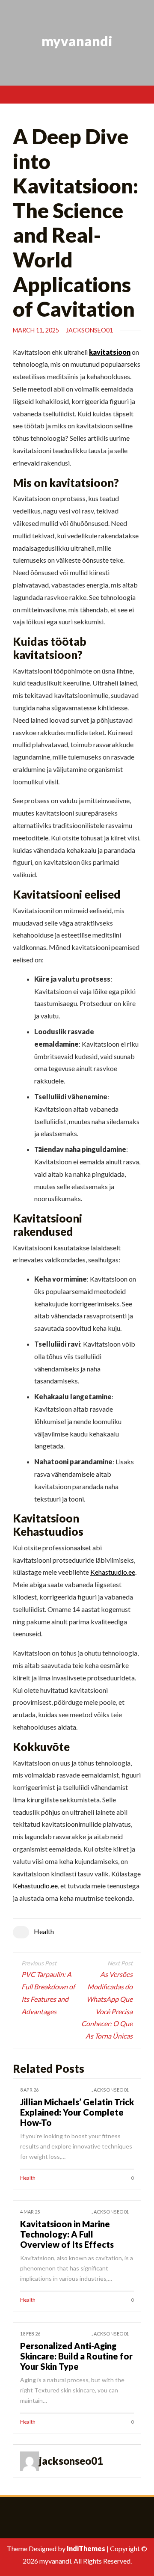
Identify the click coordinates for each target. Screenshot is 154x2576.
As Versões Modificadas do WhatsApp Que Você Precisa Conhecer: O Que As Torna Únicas (107, 2005)
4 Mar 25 (30, 2212)
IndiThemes (86, 2548)
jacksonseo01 (89, 330)
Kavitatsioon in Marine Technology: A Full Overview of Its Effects (67, 2234)
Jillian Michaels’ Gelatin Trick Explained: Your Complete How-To (77, 2112)
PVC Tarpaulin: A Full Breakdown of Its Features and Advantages (48, 1993)
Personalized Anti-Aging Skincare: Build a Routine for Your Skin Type (76, 2356)
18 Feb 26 (30, 2334)
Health (44, 1931)
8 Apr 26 (29, 2090)
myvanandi (77, 41)
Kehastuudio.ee (113, 1572)
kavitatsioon (110, 352)
